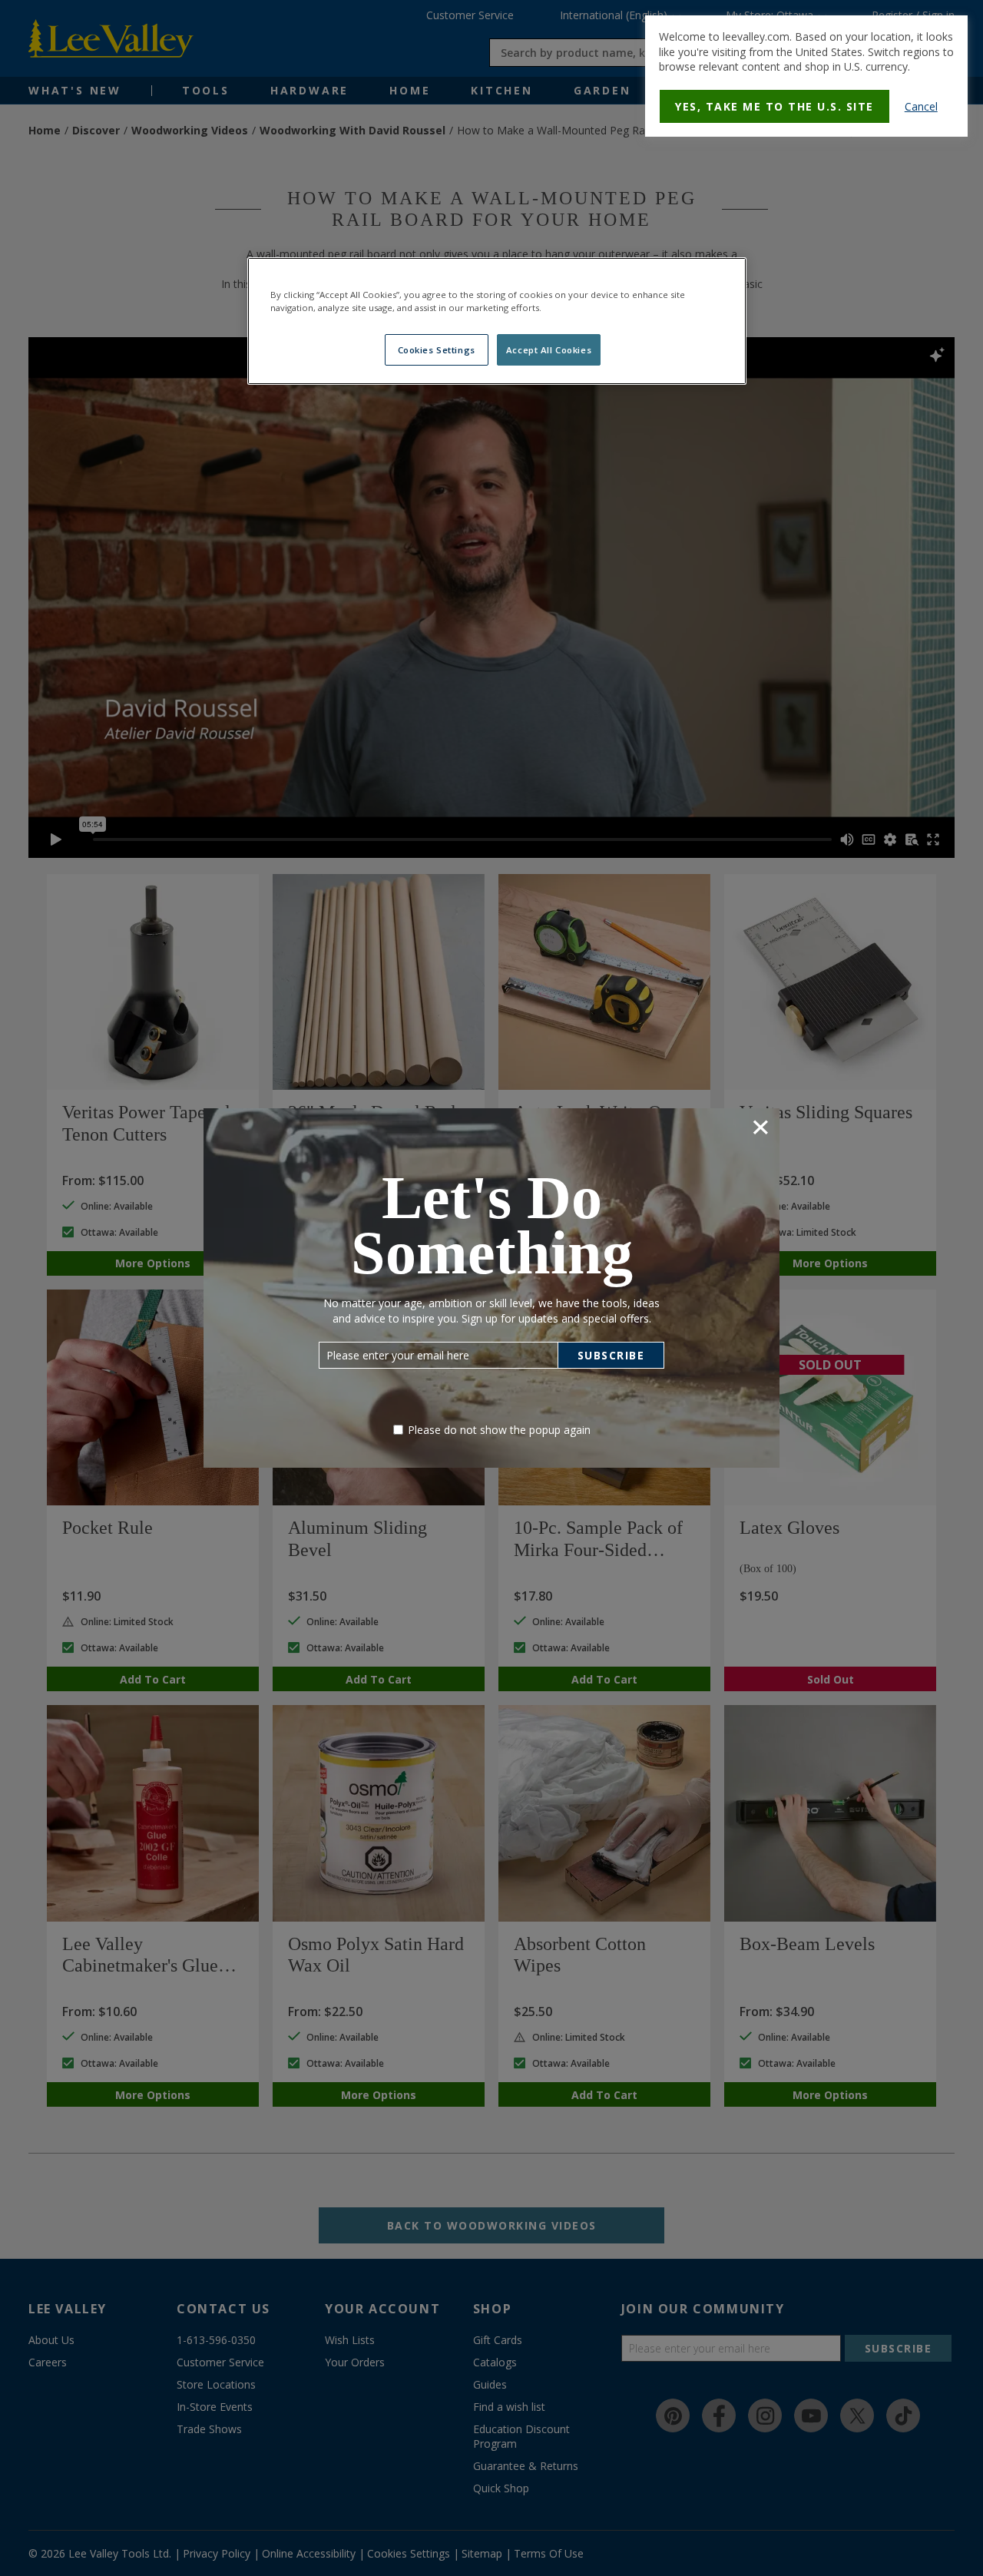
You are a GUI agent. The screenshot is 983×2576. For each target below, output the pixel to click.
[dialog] (806, 76)
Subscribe (611, 1355)
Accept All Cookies (549, 350)
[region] (497, 321)
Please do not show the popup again (499, 1430)
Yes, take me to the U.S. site (774, 106)
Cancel (921, 106)
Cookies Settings (437, 350)
